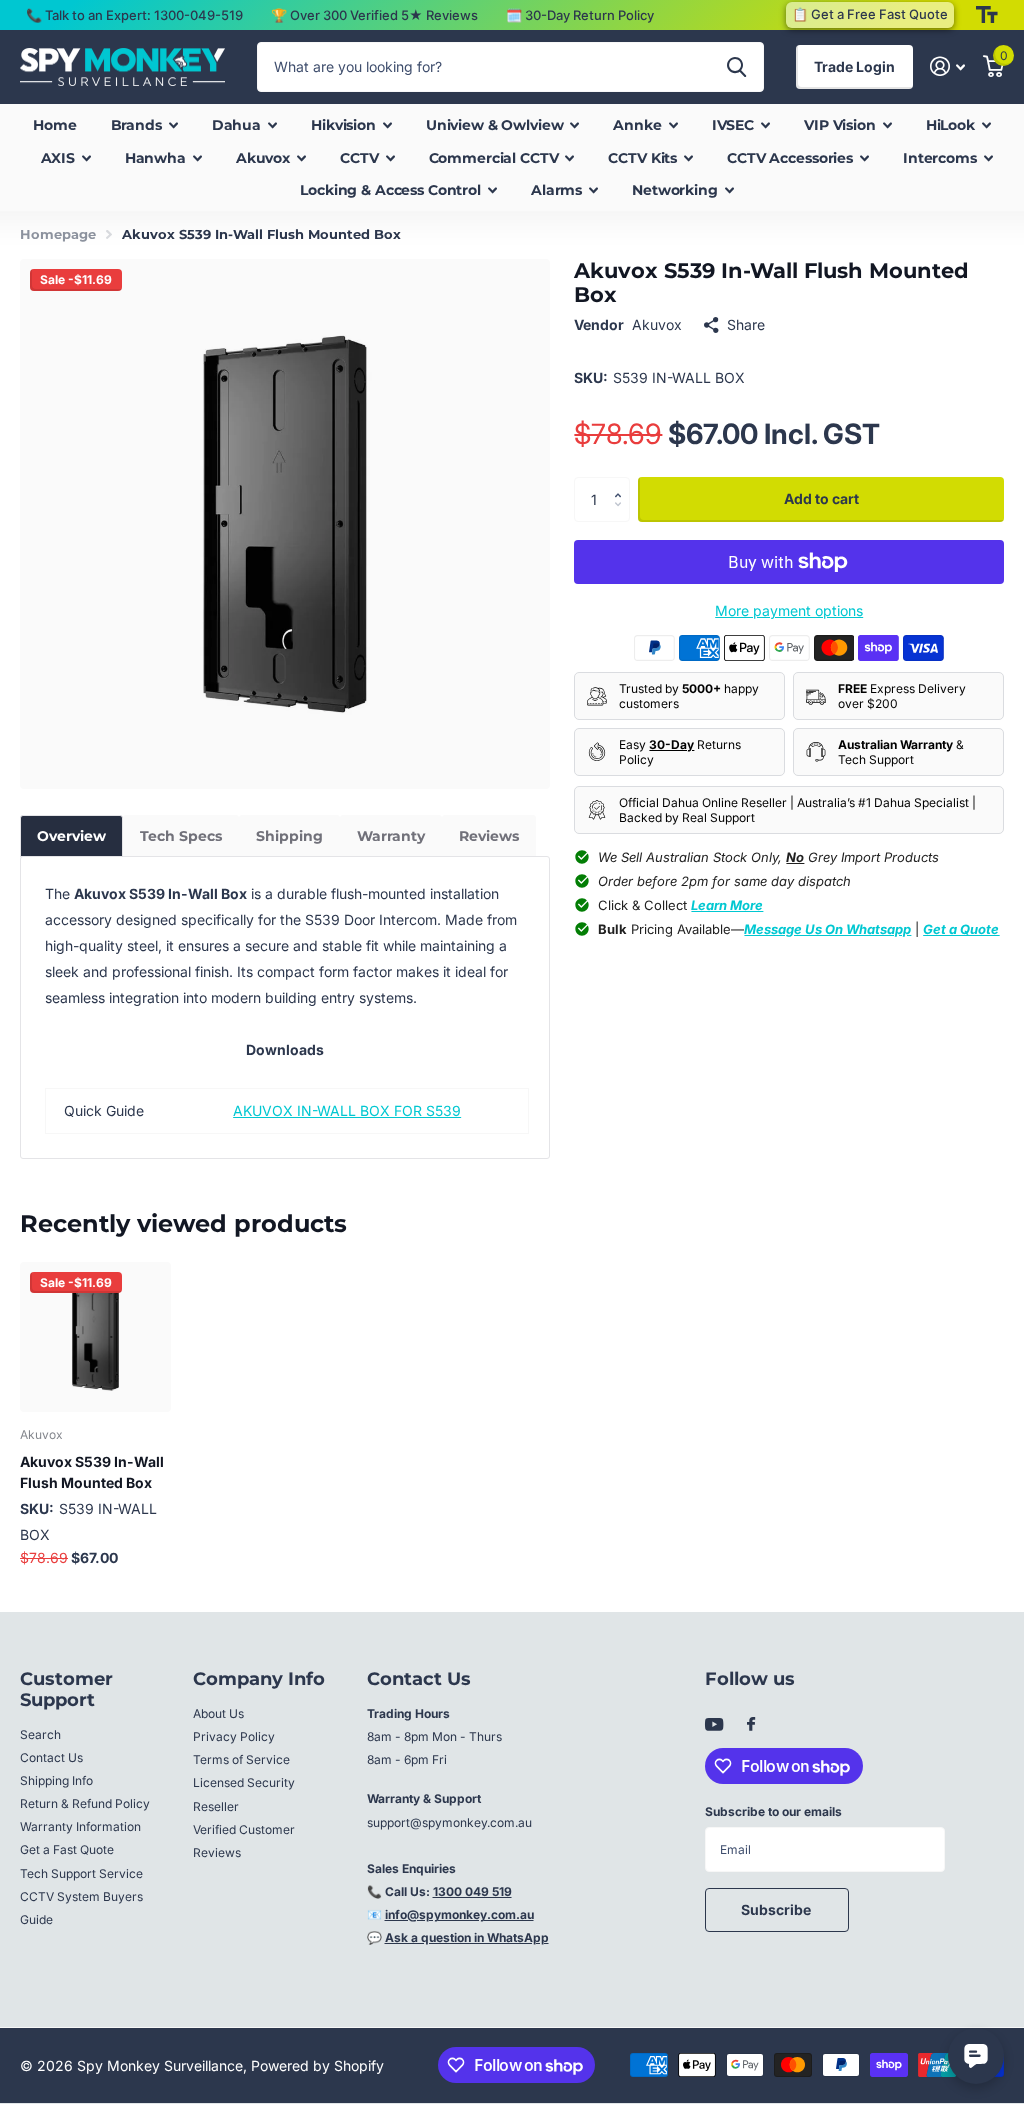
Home (54, 125)
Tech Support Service (81, 1873)
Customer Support (66, 1689)
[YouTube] (714, 1725)
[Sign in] (947, 66)
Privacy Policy (234, 1736)
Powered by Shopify (317, 2065)
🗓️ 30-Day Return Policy (580, 15)
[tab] (71, 836)
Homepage (58, 234)
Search (40, 1734)
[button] (622, 483)
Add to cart (821, 498)
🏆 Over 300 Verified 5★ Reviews (374, 15)
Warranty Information (80, 1826)
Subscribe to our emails (773, 1811)
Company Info (259, 1679)
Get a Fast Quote (67, 1849)
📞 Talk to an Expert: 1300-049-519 (134, 15)
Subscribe (777, 1909)
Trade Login (854, 66)
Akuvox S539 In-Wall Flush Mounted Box (92, 1472)
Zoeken (736, 67)
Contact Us (51, 1757)
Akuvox (657, 324)
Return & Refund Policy (85, 1803)
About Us (218, 1713)
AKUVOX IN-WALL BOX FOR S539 (347, 1110)
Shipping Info (56, 1780)
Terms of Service (241, 1759)
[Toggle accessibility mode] (987, 15)
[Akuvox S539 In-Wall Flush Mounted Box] (95, 1337)
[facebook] (751, 1725)
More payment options (789, 610)
